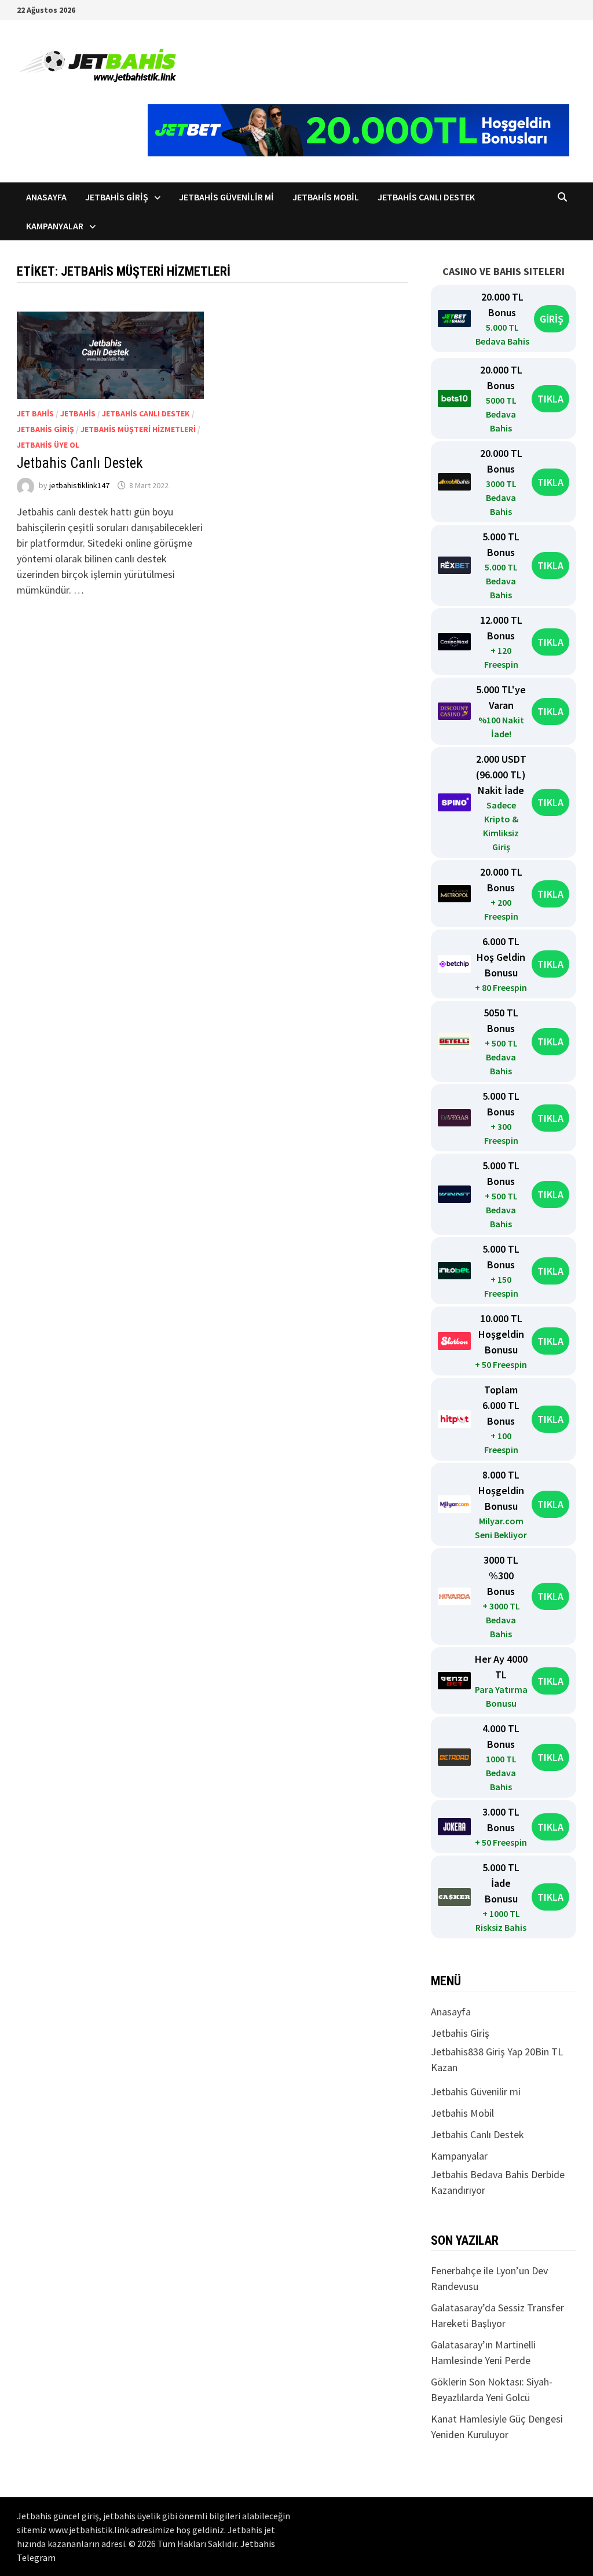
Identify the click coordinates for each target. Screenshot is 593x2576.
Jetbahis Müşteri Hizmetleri (138, 429)
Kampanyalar (55, 226)
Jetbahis (78, 414)
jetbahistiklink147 (79, 485)
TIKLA (550, 399)
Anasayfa (46, 197)
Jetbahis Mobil (326, 197)
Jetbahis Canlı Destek (426, 197)
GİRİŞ (552, 319)
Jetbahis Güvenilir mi (226, 197)
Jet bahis (35, 414)
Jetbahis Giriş (117, 197)
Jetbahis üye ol (48, 445)
